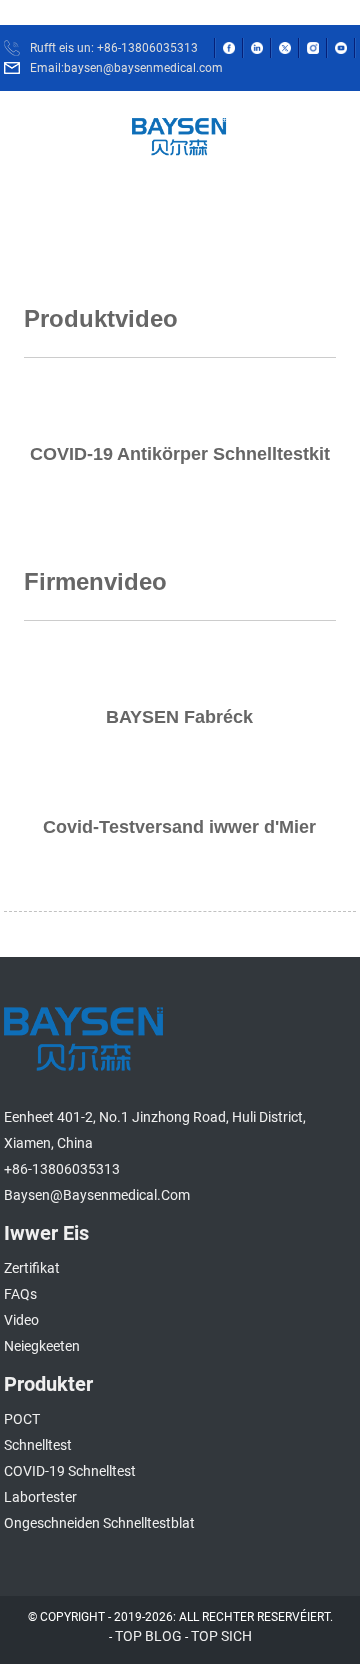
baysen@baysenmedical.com (97, 1195)
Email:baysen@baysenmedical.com (126, 68)
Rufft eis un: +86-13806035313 (114, 48)
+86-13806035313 (62, 1169)
